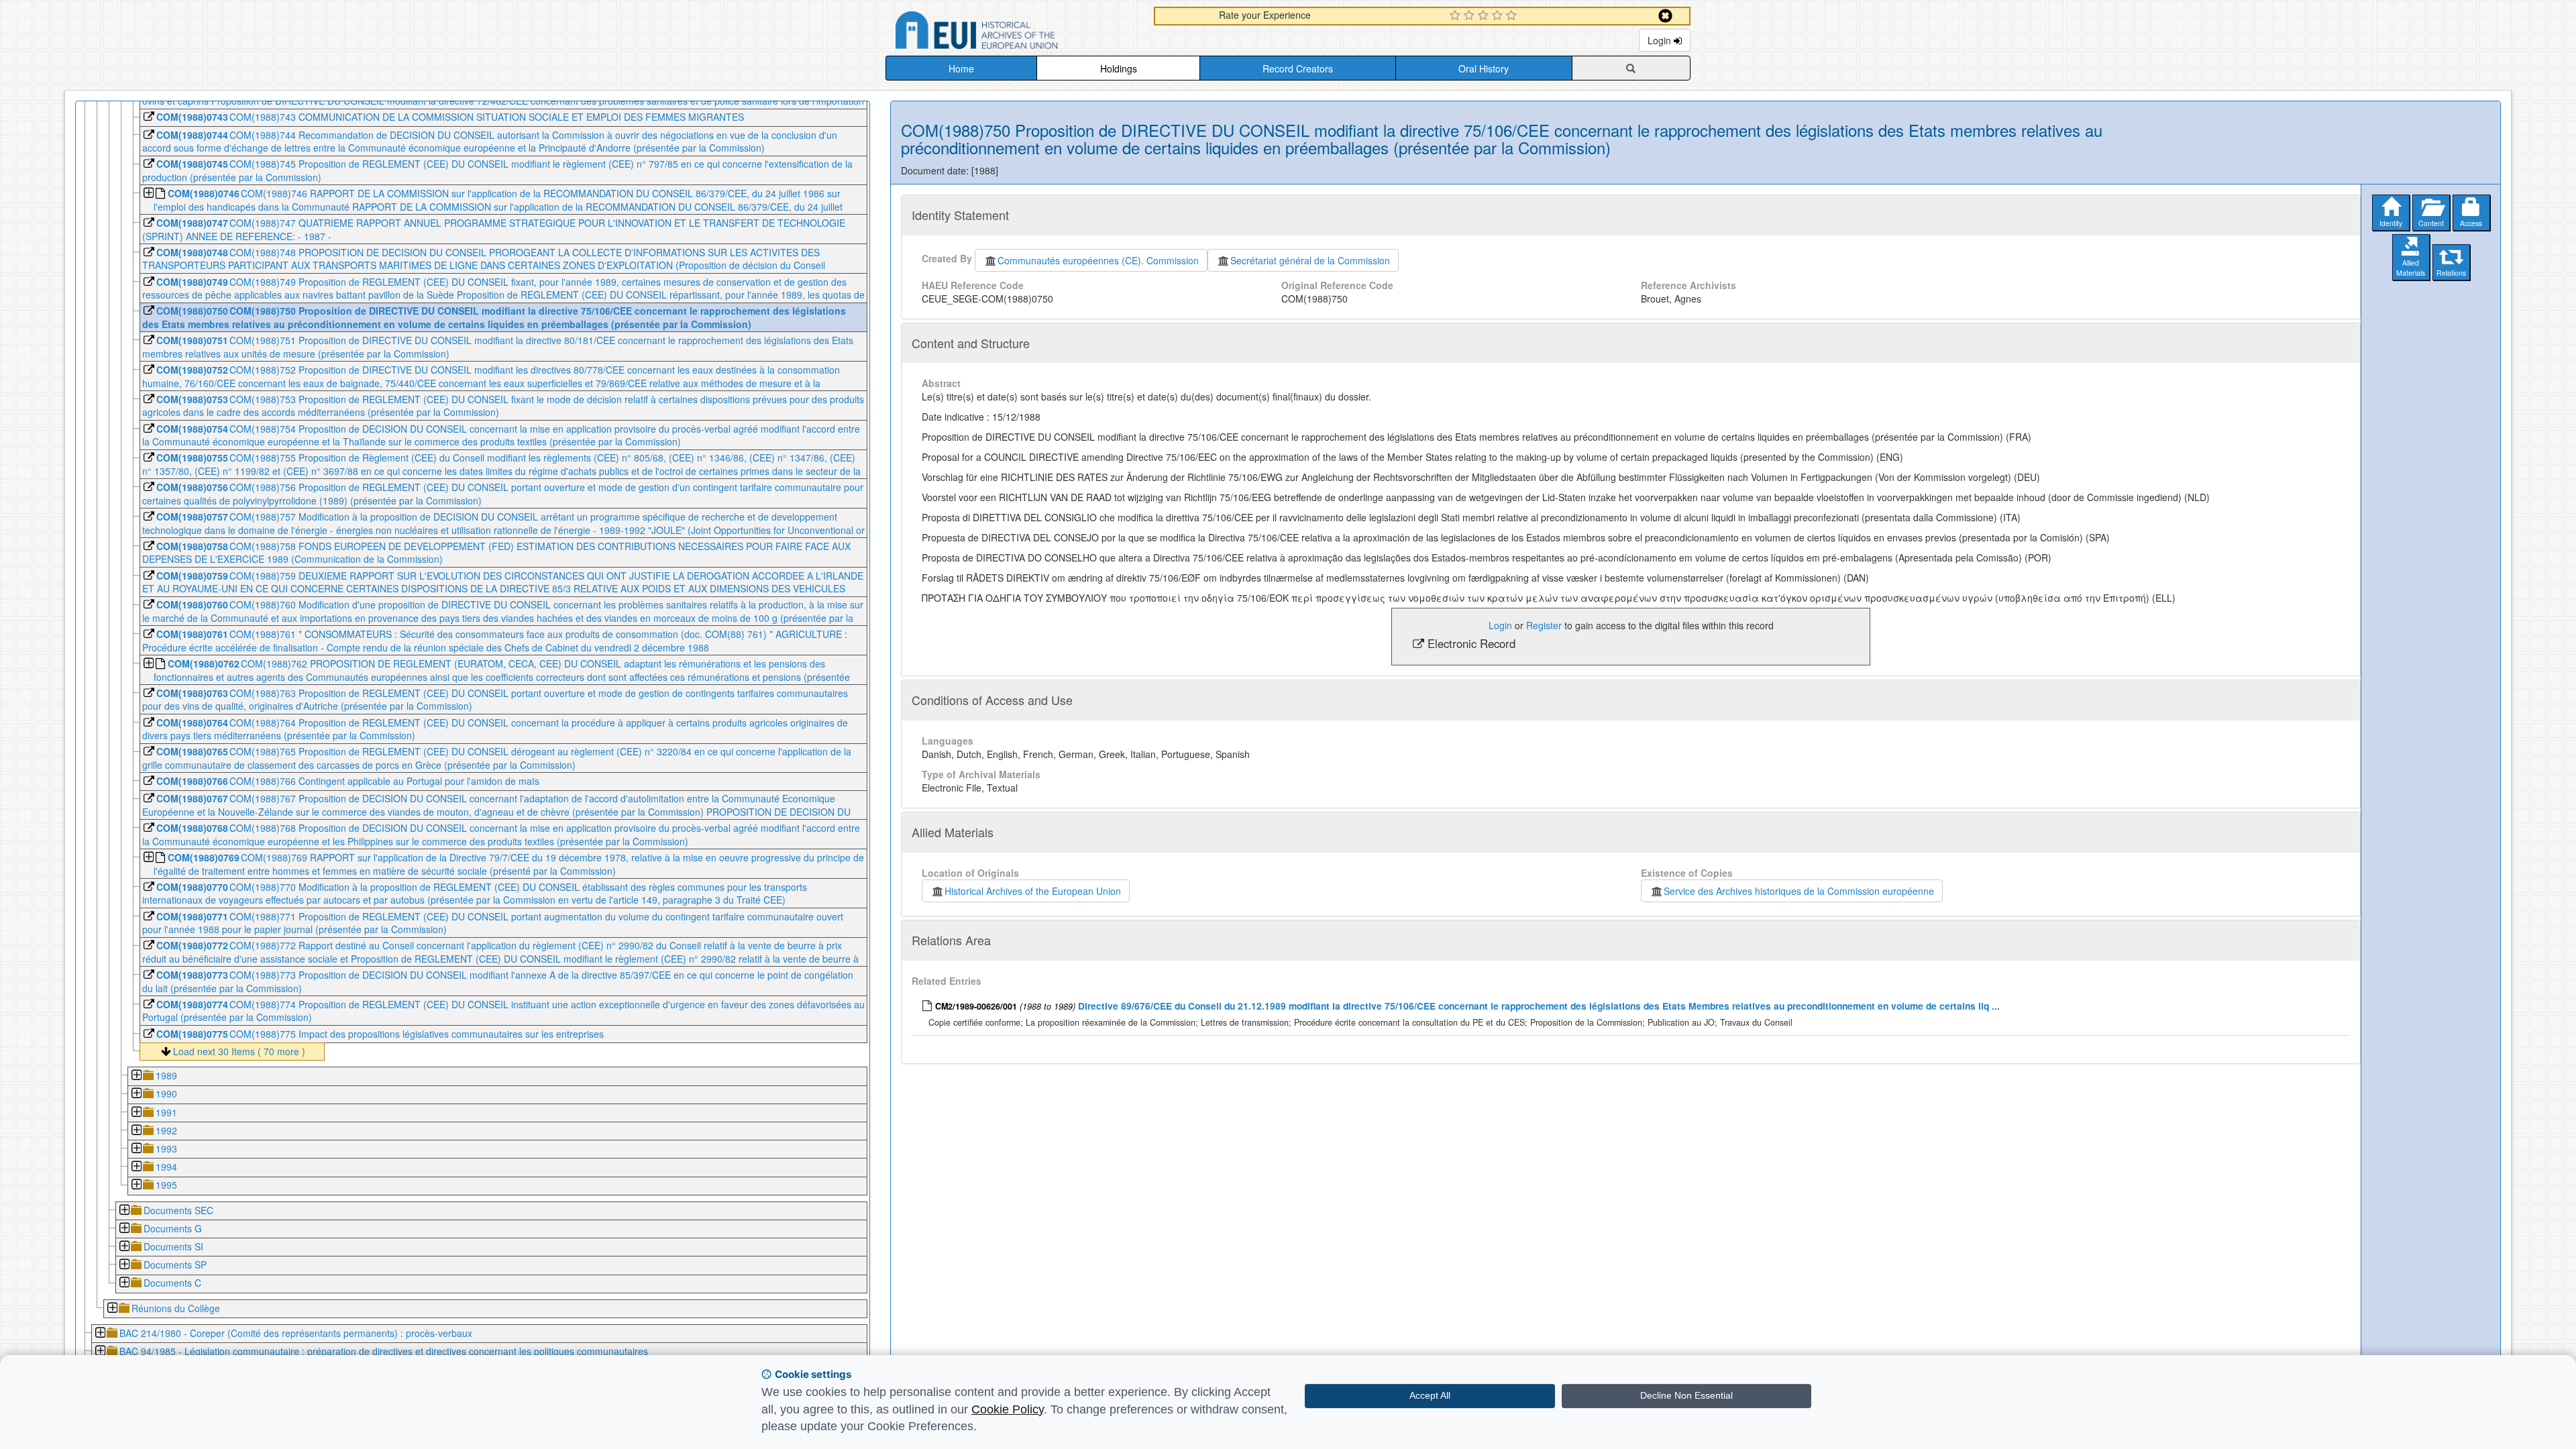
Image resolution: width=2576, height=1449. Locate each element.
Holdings (1119, 68)
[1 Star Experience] (1457, 16)
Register (1544, 625)
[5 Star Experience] (1513, 16)
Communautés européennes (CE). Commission (1098, 260)
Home (961, 68)
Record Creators (1298, 68)
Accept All (1430, 1395)
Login (1661, 40)
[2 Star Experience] (1471, 16)
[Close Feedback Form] (1665, 16)
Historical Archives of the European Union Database (1014, 33)
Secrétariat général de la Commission (1310, 260)
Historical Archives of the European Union (1033, 891)
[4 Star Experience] (1499, 16)
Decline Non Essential (1686, 1395)
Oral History (1484, 68)
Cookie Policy (1008, 1409)
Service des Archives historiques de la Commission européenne (1799, 891)
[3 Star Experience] (1485, 16)
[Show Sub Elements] (148, 194)
